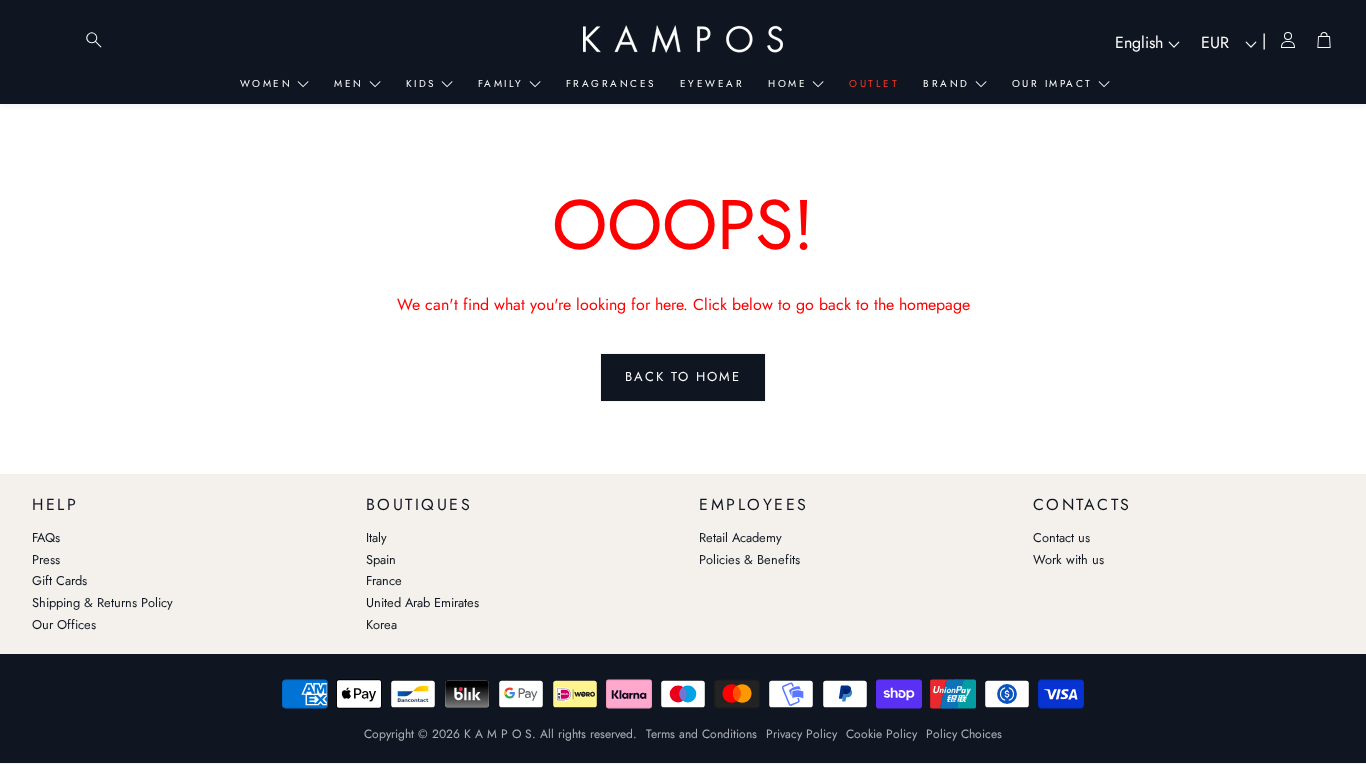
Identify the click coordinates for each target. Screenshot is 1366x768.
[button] (183, 500)
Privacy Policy (801, 734)
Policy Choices (964, 734)
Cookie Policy (881, 734)
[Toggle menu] (54, 40)
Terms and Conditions (701, 734)
